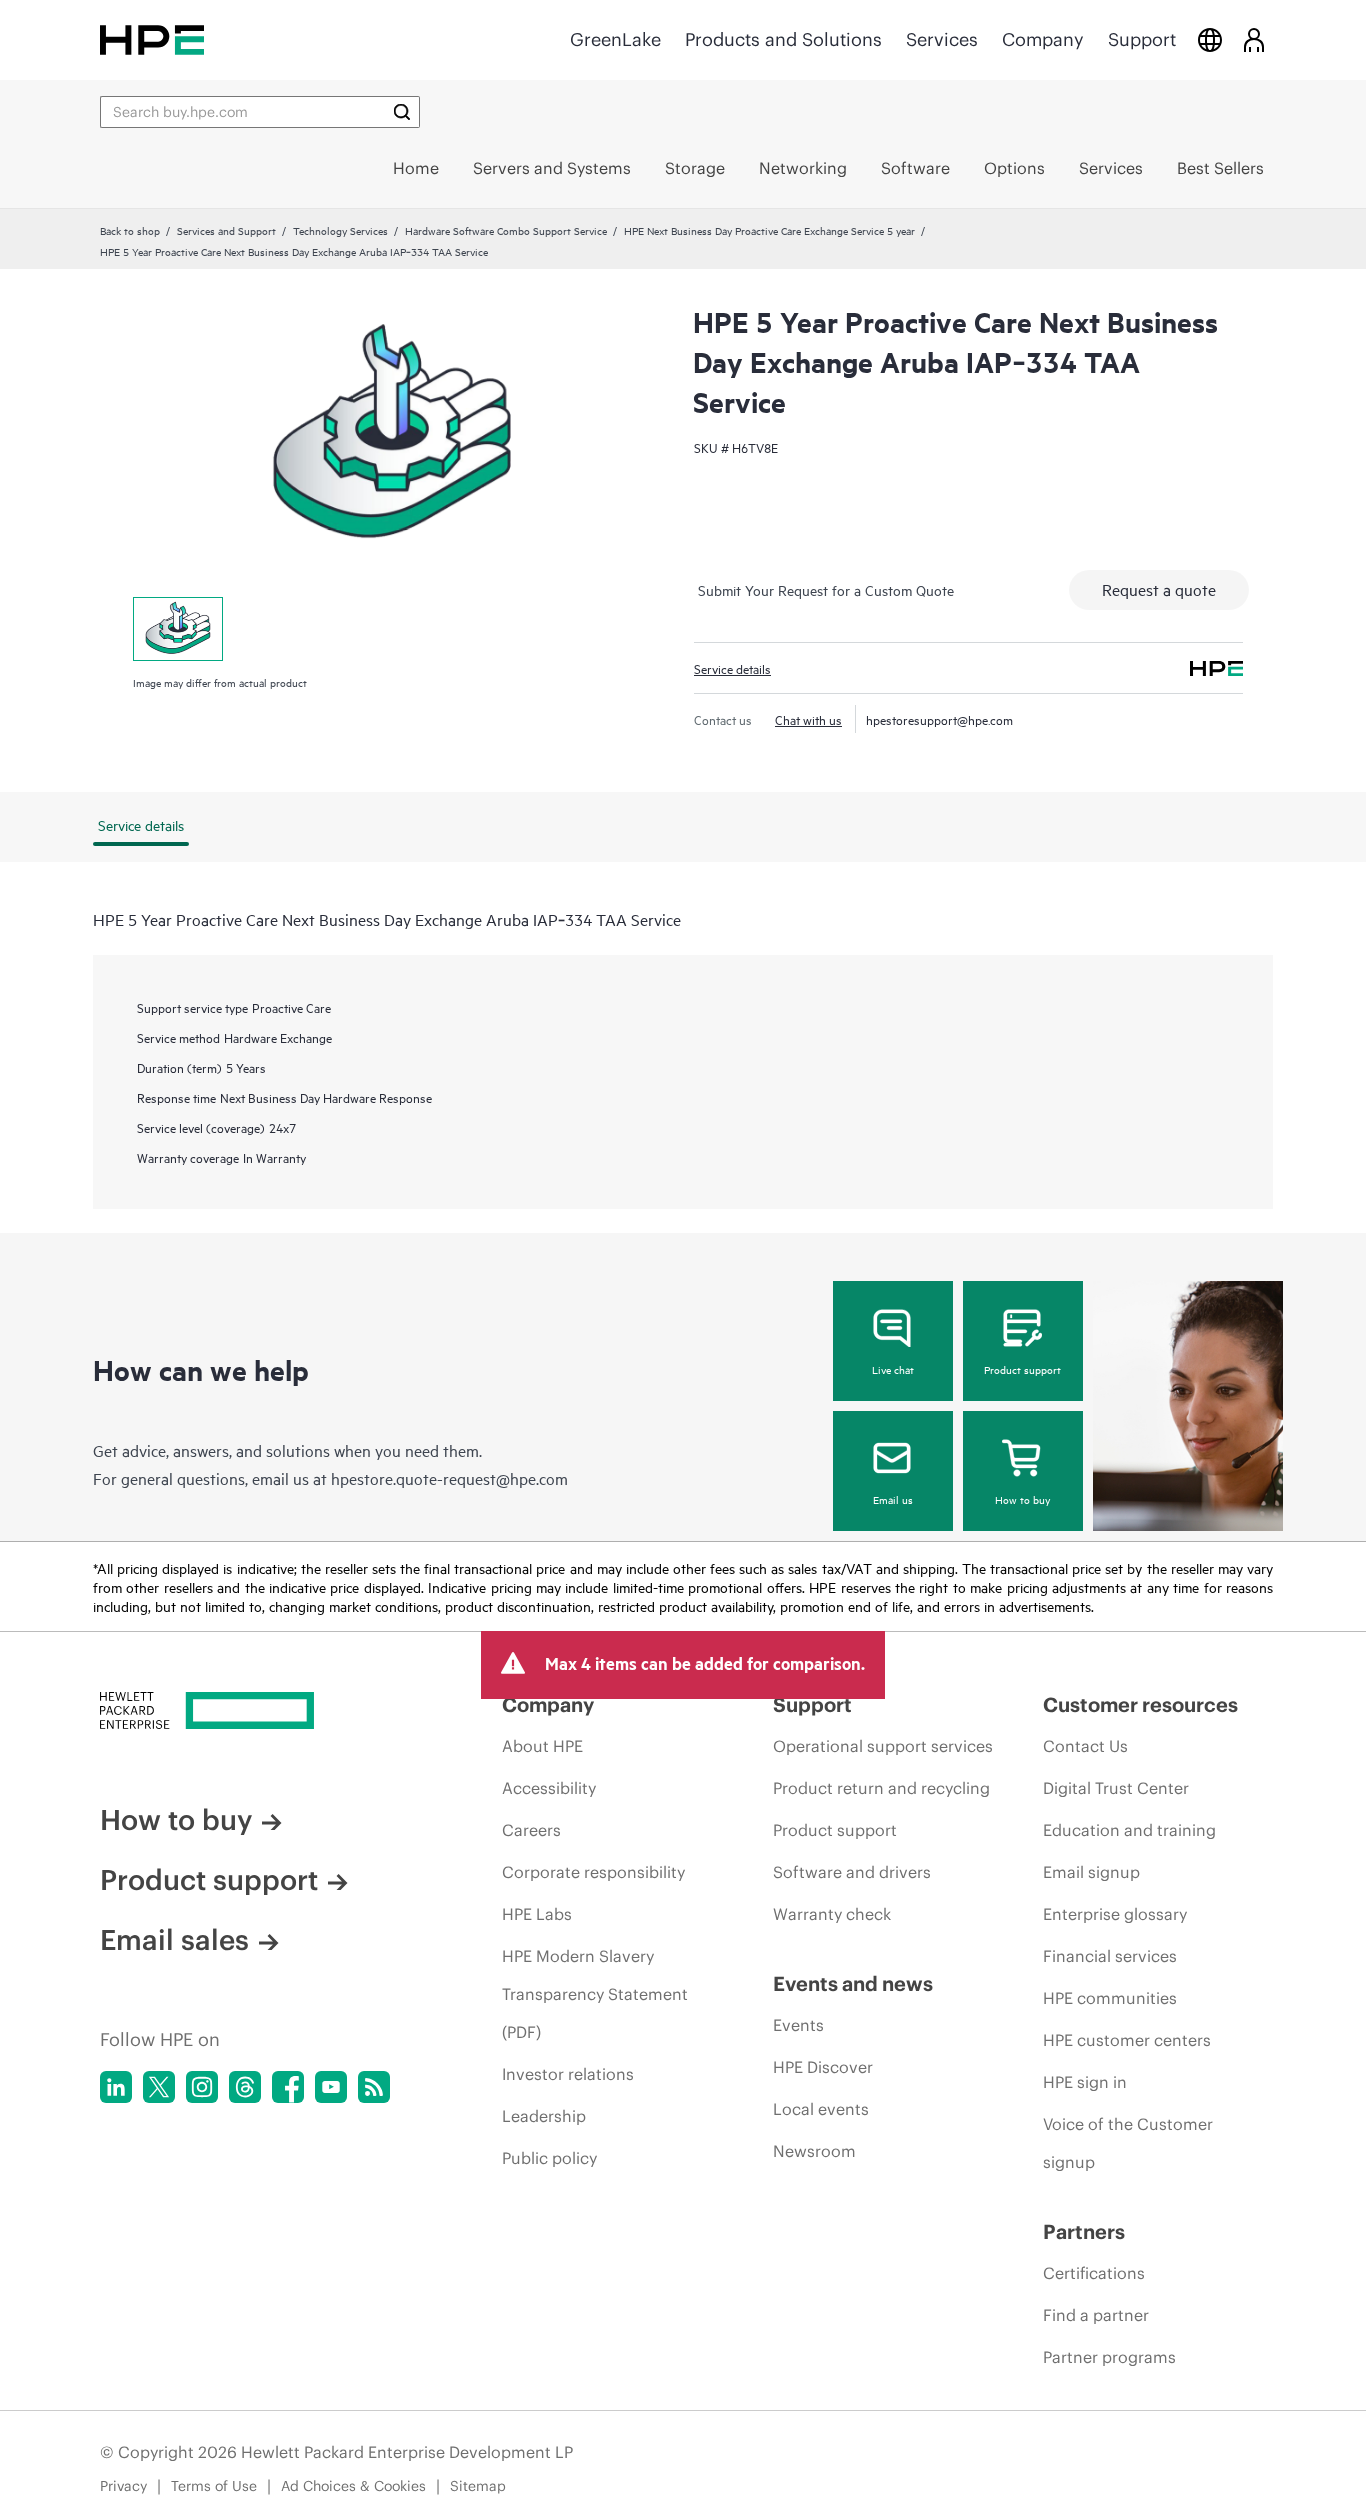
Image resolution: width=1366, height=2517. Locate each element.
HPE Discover (823, 2067)
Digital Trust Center (1116, 1788)
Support (1142, 39)
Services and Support (226, 230)
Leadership (544, 2116)
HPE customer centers (1127, 2040)
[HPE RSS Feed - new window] (374, 2087)
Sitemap (478, 2486)
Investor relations (568, 2074)
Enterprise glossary (1115, 1914)
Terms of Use (214, 2486)
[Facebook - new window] (288, 2087)
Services (942, 39)
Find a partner (1096, 2315)
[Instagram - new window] (202, 2087)
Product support (1022, 1369)
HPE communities (1110, 1998)
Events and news (853, 1983)
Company (1043, 39)
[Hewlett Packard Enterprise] (152, 39)
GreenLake (615, 39)
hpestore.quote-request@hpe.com (449, 1478)
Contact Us (1085, 1746)
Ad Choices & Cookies (353, 2486)
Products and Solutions (783, 39)
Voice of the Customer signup (1128, 2143)
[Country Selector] (1210, 39)
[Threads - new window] (245, 2087)
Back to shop (130, 230)
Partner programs (1109, 2357)
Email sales (174, 1940)
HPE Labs (537, 1914)
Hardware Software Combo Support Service (506, 230)
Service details (732, 668)
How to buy (1022, 1499)
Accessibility (549, 1788)
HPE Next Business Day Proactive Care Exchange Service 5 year (769, 230)
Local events (821, 2109)
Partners (1084, 2231)
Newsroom (814, 2151)
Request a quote (1159, 589)
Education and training (1129, 1830)
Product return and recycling (881, 1788)
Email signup (1091, 1872)
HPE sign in (1085, 2082)
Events (798, 2025)
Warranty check (832, 1914)
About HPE (542, 1746)
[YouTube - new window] (331, 2087)
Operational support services (883, 1746)
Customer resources (1140, 1704)
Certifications (1094, 2273)
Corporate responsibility (593, 1872)
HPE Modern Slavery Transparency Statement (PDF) (595, 1994)
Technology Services (340, 230)
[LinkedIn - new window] (116, 2087)
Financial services (1110, 1956)
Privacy (123, 2486)
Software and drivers (852, 1872)
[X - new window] (159, 2087)
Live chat (893, 1369)
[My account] (1254, 39)
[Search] (402, 112)
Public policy (549, 2158)
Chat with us (808, 719)
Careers (531, 1830)
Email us (893, 1499)
